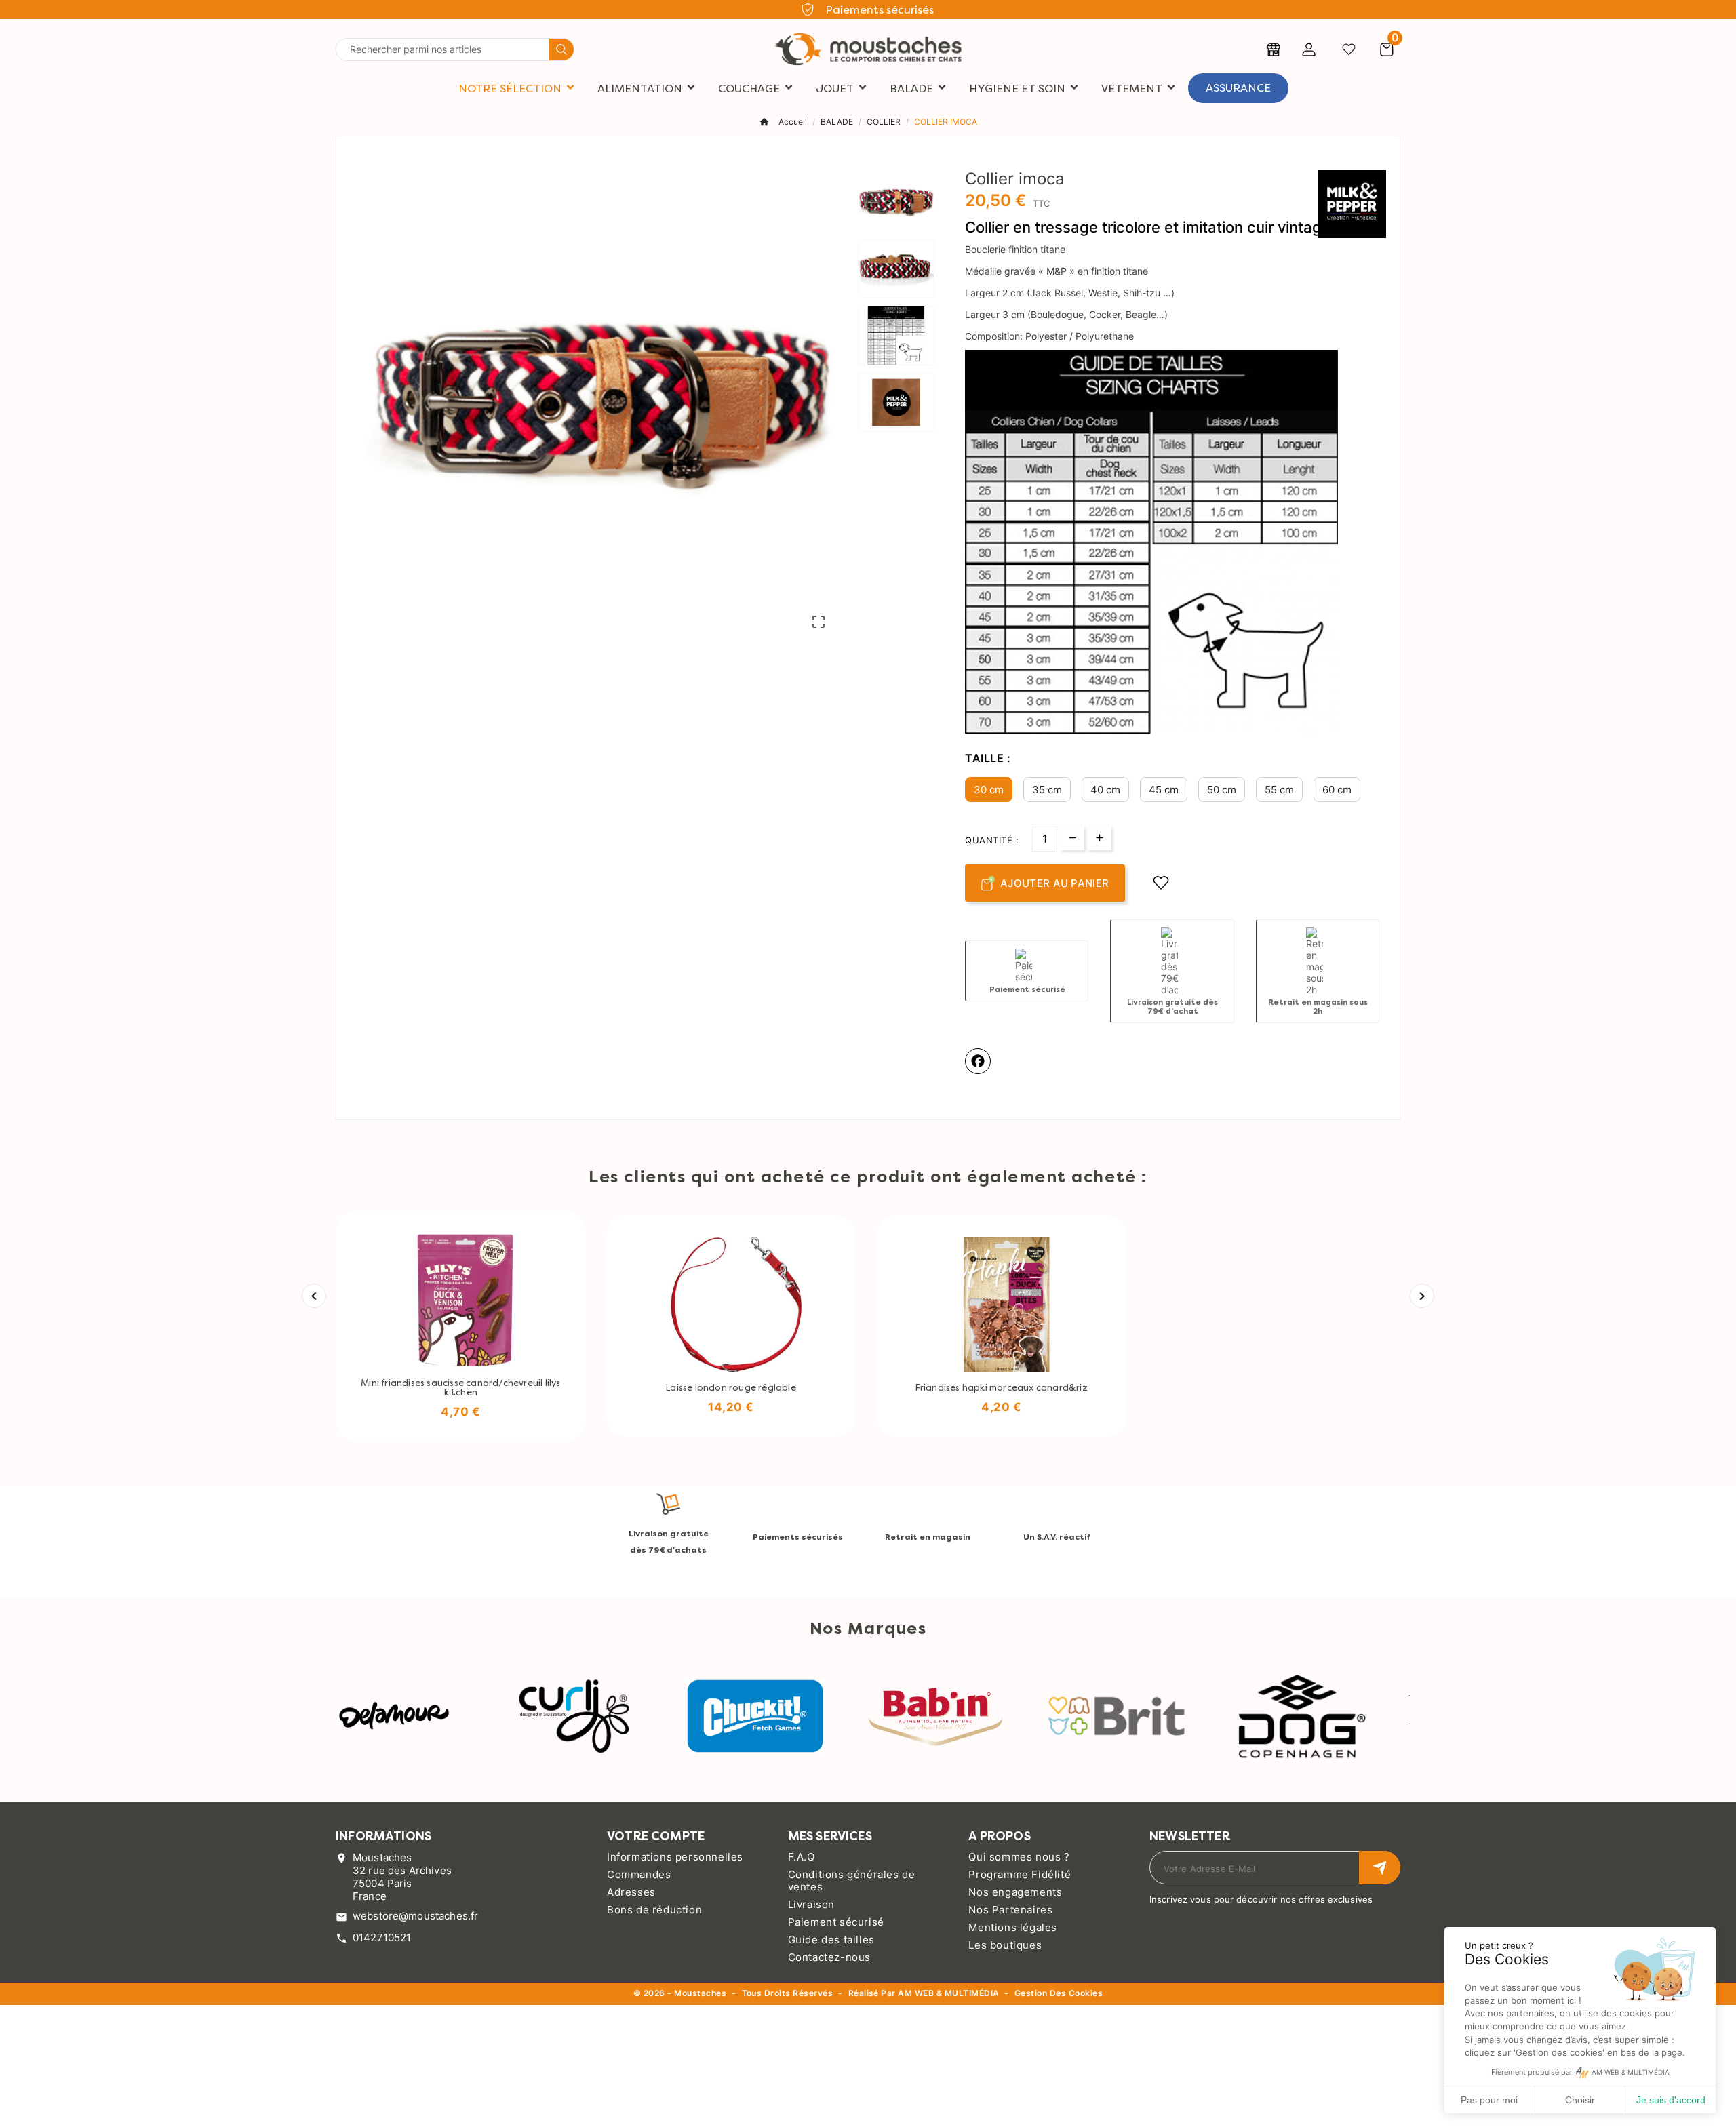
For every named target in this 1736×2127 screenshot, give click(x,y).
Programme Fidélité (1020, 1874)
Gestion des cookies (1059, 1994)
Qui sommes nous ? (1019, 1857)
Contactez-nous (829, 1957)
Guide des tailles (831, 1940)
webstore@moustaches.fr (415, 1916)
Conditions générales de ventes (852, 1881)
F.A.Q (802, 1857)
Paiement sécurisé (836, 1922)
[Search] (561, 49)
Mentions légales (1013, 1927)
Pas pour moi (1489, 2100)
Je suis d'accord (1671, 2100)
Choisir (1580, 2100)
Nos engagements (1015, 1892)
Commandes (639, 1874)
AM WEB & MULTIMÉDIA (948, 1993)
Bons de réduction (654, 1910)
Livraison (811, 1904)
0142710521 (382, 1937)
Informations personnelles (675, 1857)
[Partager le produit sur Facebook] (978, 1061)
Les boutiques (1005, 1945)
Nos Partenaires (1010, 1910)
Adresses (631, 1892)
